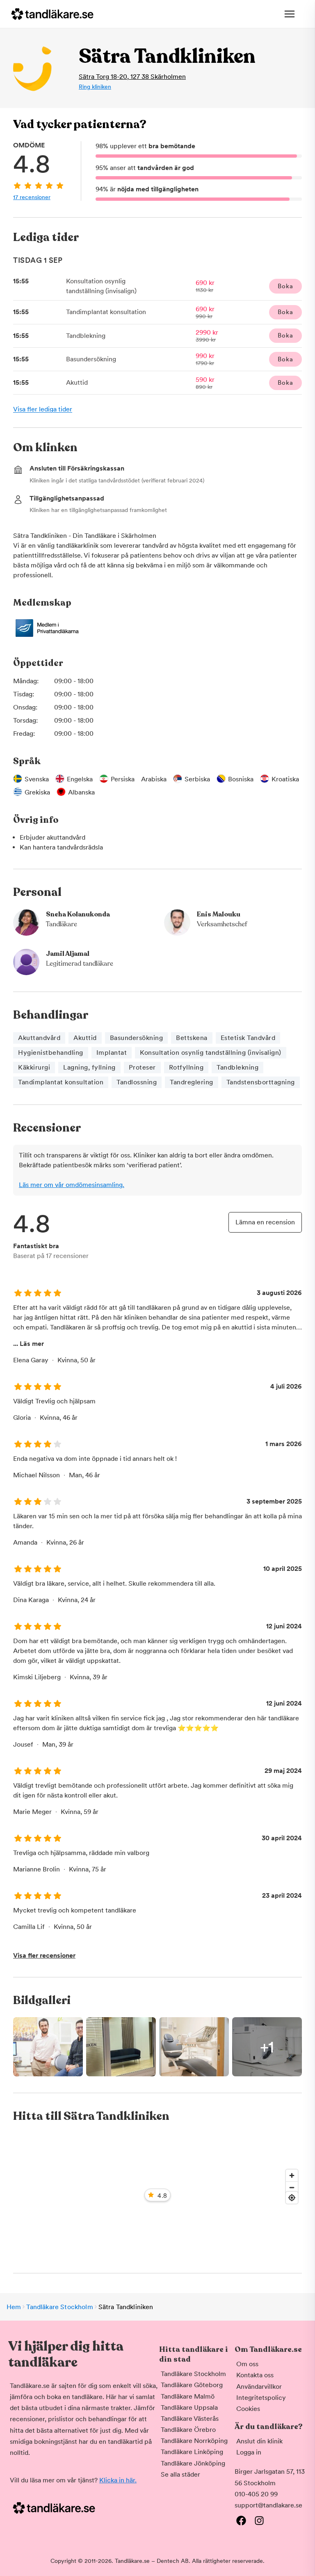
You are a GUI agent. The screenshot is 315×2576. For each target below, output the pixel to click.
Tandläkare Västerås (190, 2419)
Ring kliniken (95, 87)
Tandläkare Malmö (188, 2396)
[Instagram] (259, 2521)
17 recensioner (32, 197)
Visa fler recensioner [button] (44, 1955)
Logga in (249, 2452)
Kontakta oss (255, 2375)
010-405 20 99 (256, 2494)
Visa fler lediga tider (43, 409)
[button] (157, 2047)
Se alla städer (180, 2474)
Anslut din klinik (259, 2441)
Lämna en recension (265, 1222)
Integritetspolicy (261, 2398)
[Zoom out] (292, 2187)
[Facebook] (241, 2521)
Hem (14, 2307)
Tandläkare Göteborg (192, 2385)
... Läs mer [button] (29, 1344)
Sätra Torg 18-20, (132, 77)
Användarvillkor (259, 2387)
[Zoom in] (292, 2175)
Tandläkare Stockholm (59, 2307)
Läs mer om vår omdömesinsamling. (72, 1185)
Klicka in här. (118, 2480)
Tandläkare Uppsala (189, 2407)
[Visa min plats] (292, 2198)
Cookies (248, 2409)
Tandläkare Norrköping (194, 2441)
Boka (285, 286)
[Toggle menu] (290, 14)
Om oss (247, 2364)
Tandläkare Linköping (192, 2452)
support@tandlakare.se (268, 2505)
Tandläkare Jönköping (193, 2463)
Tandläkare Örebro (188, 2430)
